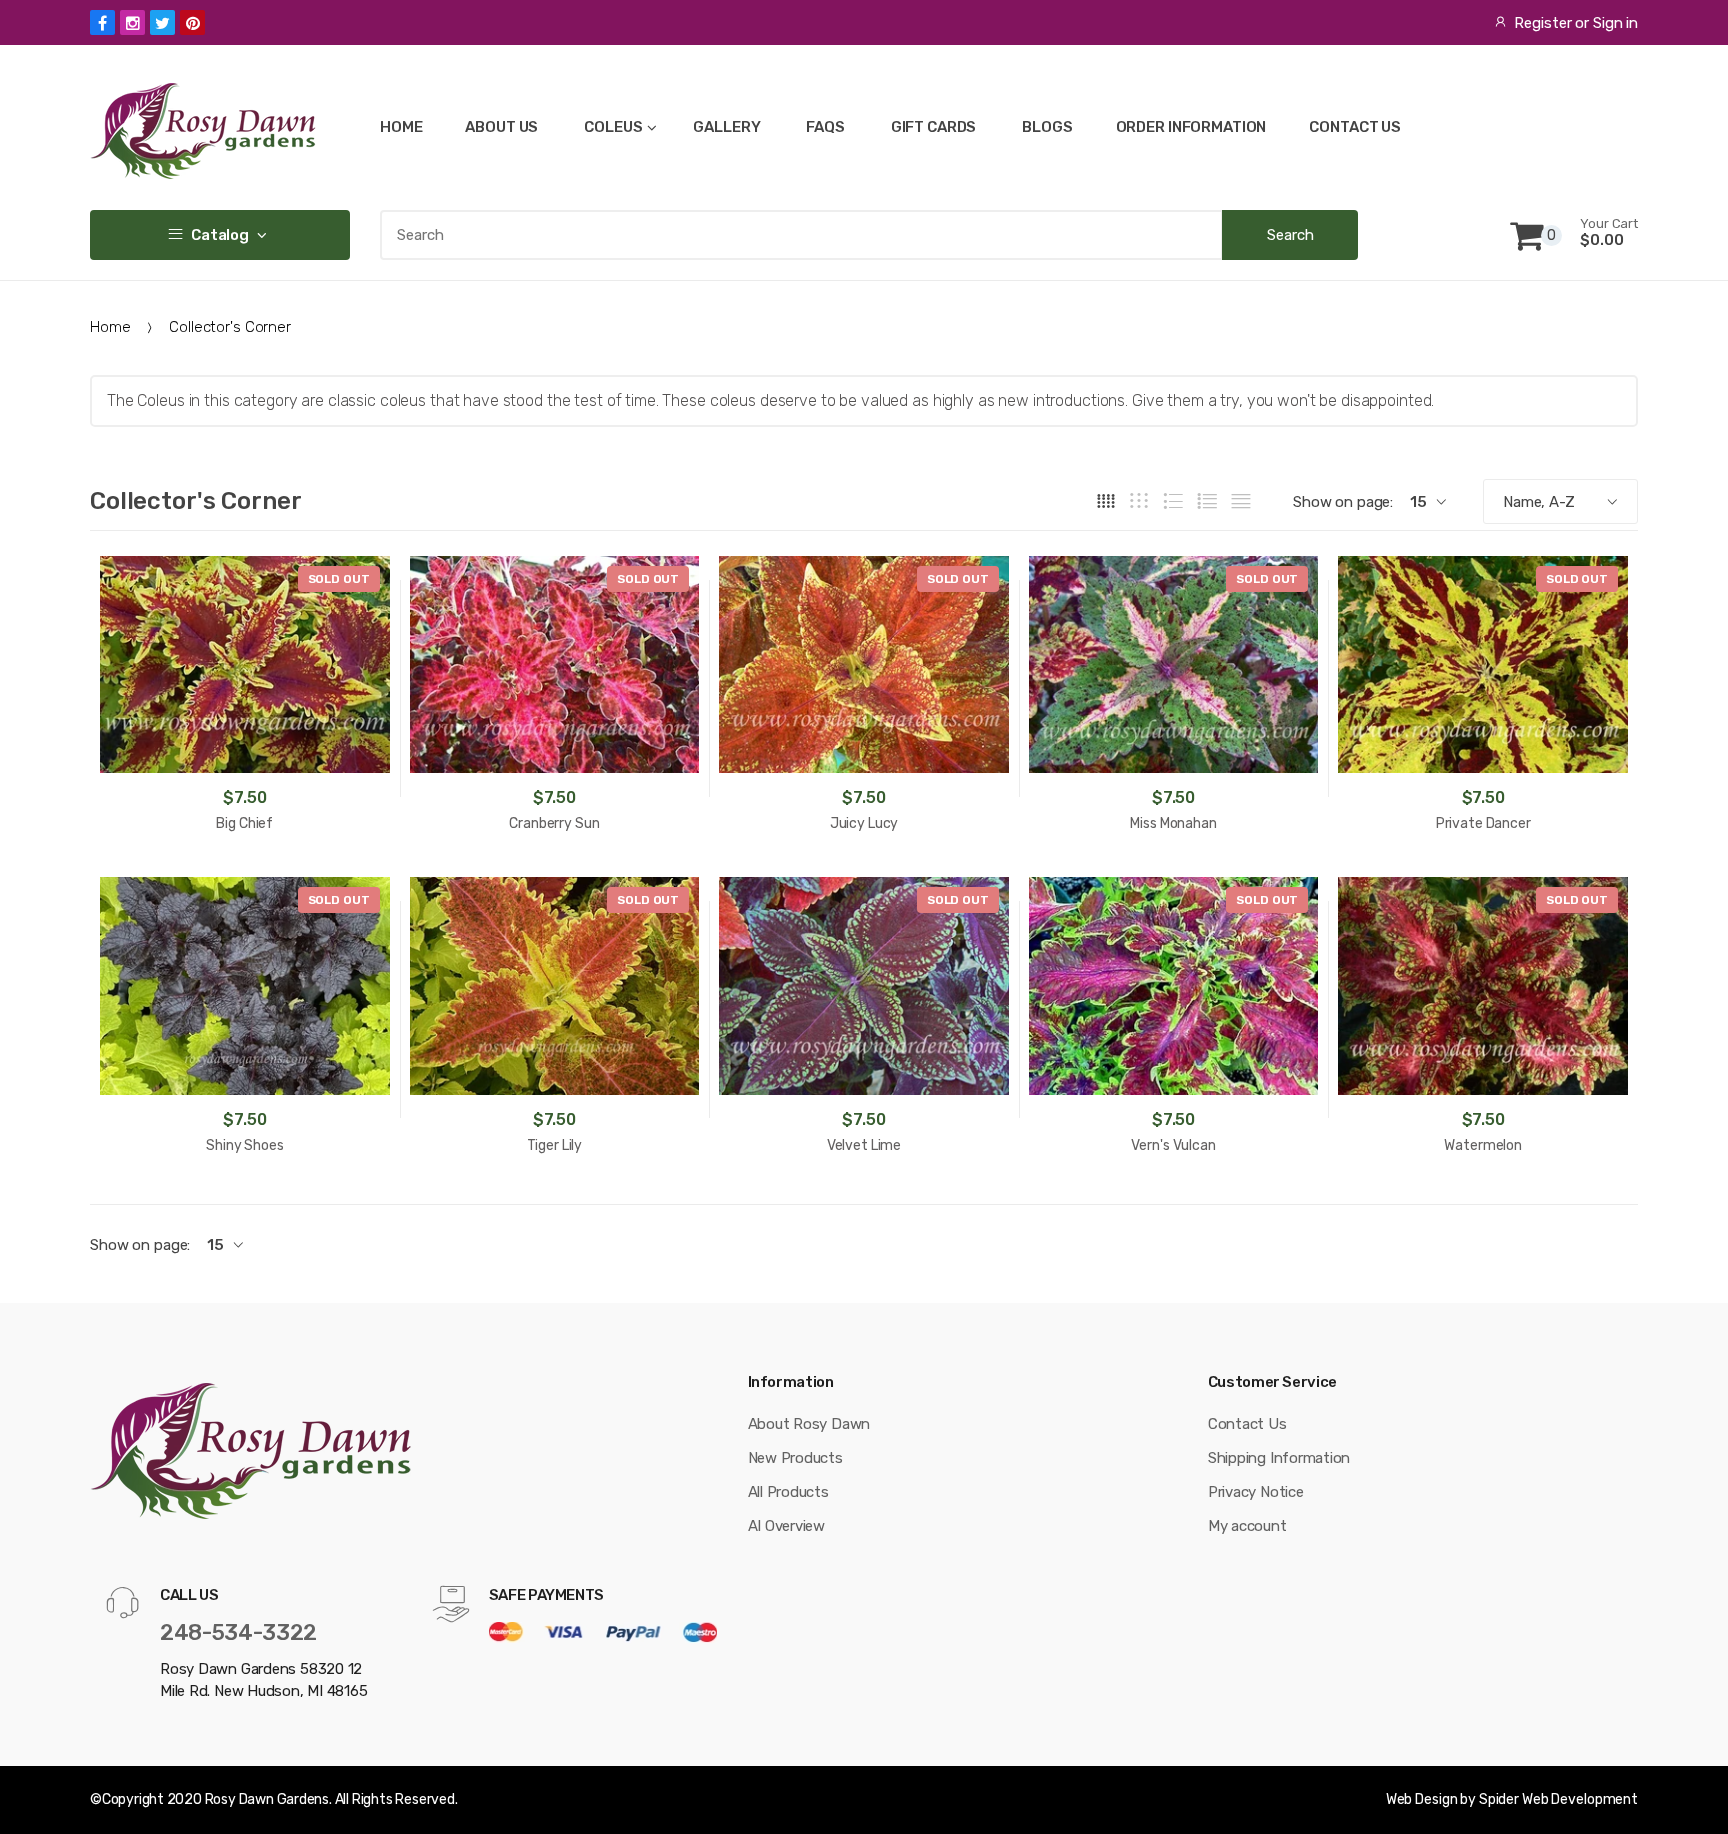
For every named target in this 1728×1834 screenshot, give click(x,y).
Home (110, 327)
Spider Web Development (1558, 1799)
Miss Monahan (1173, 823)
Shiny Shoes (244, 1145)
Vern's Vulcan (1173, 1145)
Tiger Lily (555, 1145)
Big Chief (244, 823)
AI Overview (787, 1526)
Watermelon (1483, 1145)
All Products (788, 1492)
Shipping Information (1279, 1458)
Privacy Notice (1256, 1492)
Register (1542, 23)
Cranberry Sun (554, 823)
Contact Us (1247, 1424)
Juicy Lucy (864, 823)
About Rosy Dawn (809, 1424)
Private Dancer (1483, 823)
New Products (795, 1458)
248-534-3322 (238, 1632)
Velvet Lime (864, 1145)
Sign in (1615, 23)
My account (1247, 1526)
